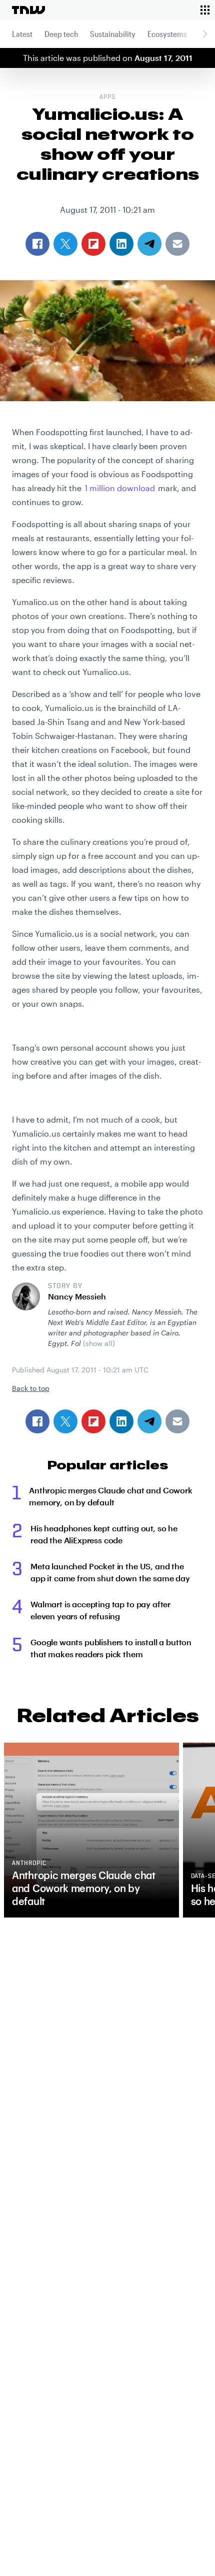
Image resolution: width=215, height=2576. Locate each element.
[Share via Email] (177, 1421)
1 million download (120, 488)
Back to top (31, 1388)
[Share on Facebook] (37, 1421)
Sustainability (113, 34)
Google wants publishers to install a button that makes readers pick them (111, 1648)
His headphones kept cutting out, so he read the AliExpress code (104, 1534)
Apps (107, 97)
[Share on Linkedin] (121, 1421)
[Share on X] (65, 1421)
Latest (22, 34)
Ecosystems (167, 34)
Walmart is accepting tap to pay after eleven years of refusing (100, 1610)
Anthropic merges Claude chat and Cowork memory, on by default (111, 1496)
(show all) (99, 1343)
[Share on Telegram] (149, 1421)
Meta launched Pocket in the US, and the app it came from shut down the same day (110, 1572)
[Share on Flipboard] (93, 1421)
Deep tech (61, 34)
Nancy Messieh (77, 1296)
